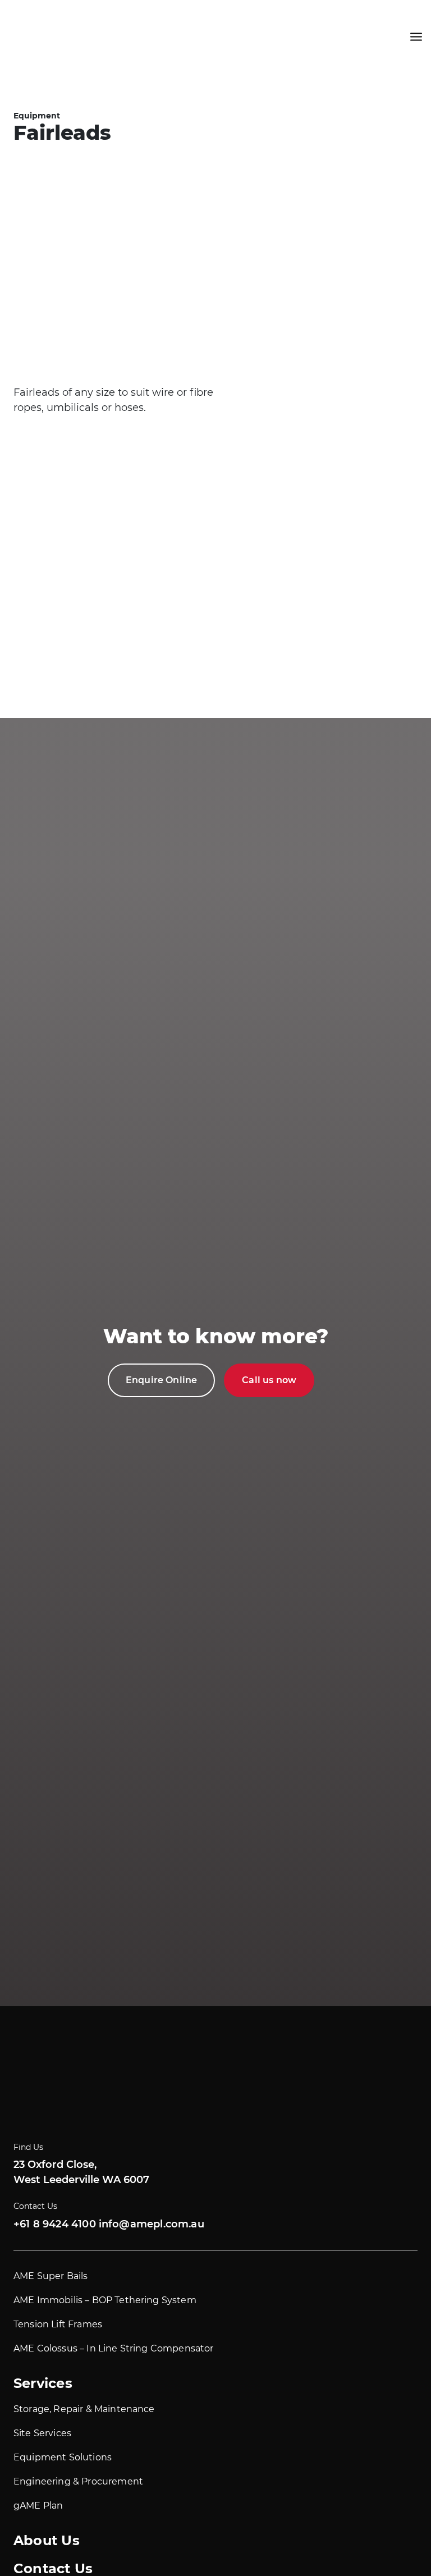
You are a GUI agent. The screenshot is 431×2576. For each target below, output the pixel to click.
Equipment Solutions (63, 2457)
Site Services (42, 2433)
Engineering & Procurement (78, 2481)
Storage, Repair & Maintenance (84, 2409)
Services (43, 2383)
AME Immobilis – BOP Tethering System (105, 2300)
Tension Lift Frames (58, 2324)
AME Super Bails (51, 2276)
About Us (47, 2540)
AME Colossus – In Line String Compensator (114, 2348)
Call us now (269, 1380)
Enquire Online (161, 1380)
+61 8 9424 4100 (55, 2224)
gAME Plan (38, 2506)
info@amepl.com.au (152, 2224)
